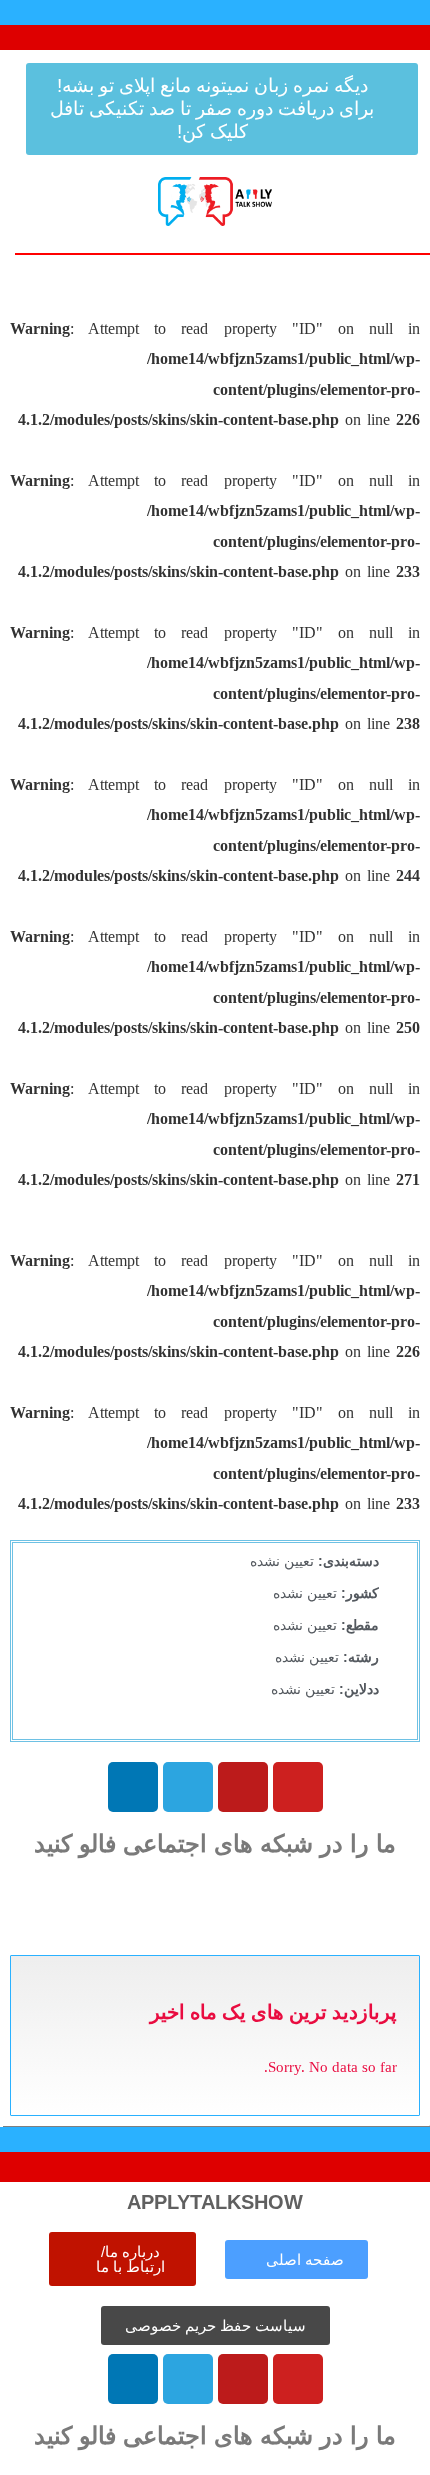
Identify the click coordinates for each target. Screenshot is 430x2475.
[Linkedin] (133, 1787)
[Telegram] (188, 1787)
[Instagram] (243, 1787)
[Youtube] (298, 1787)
